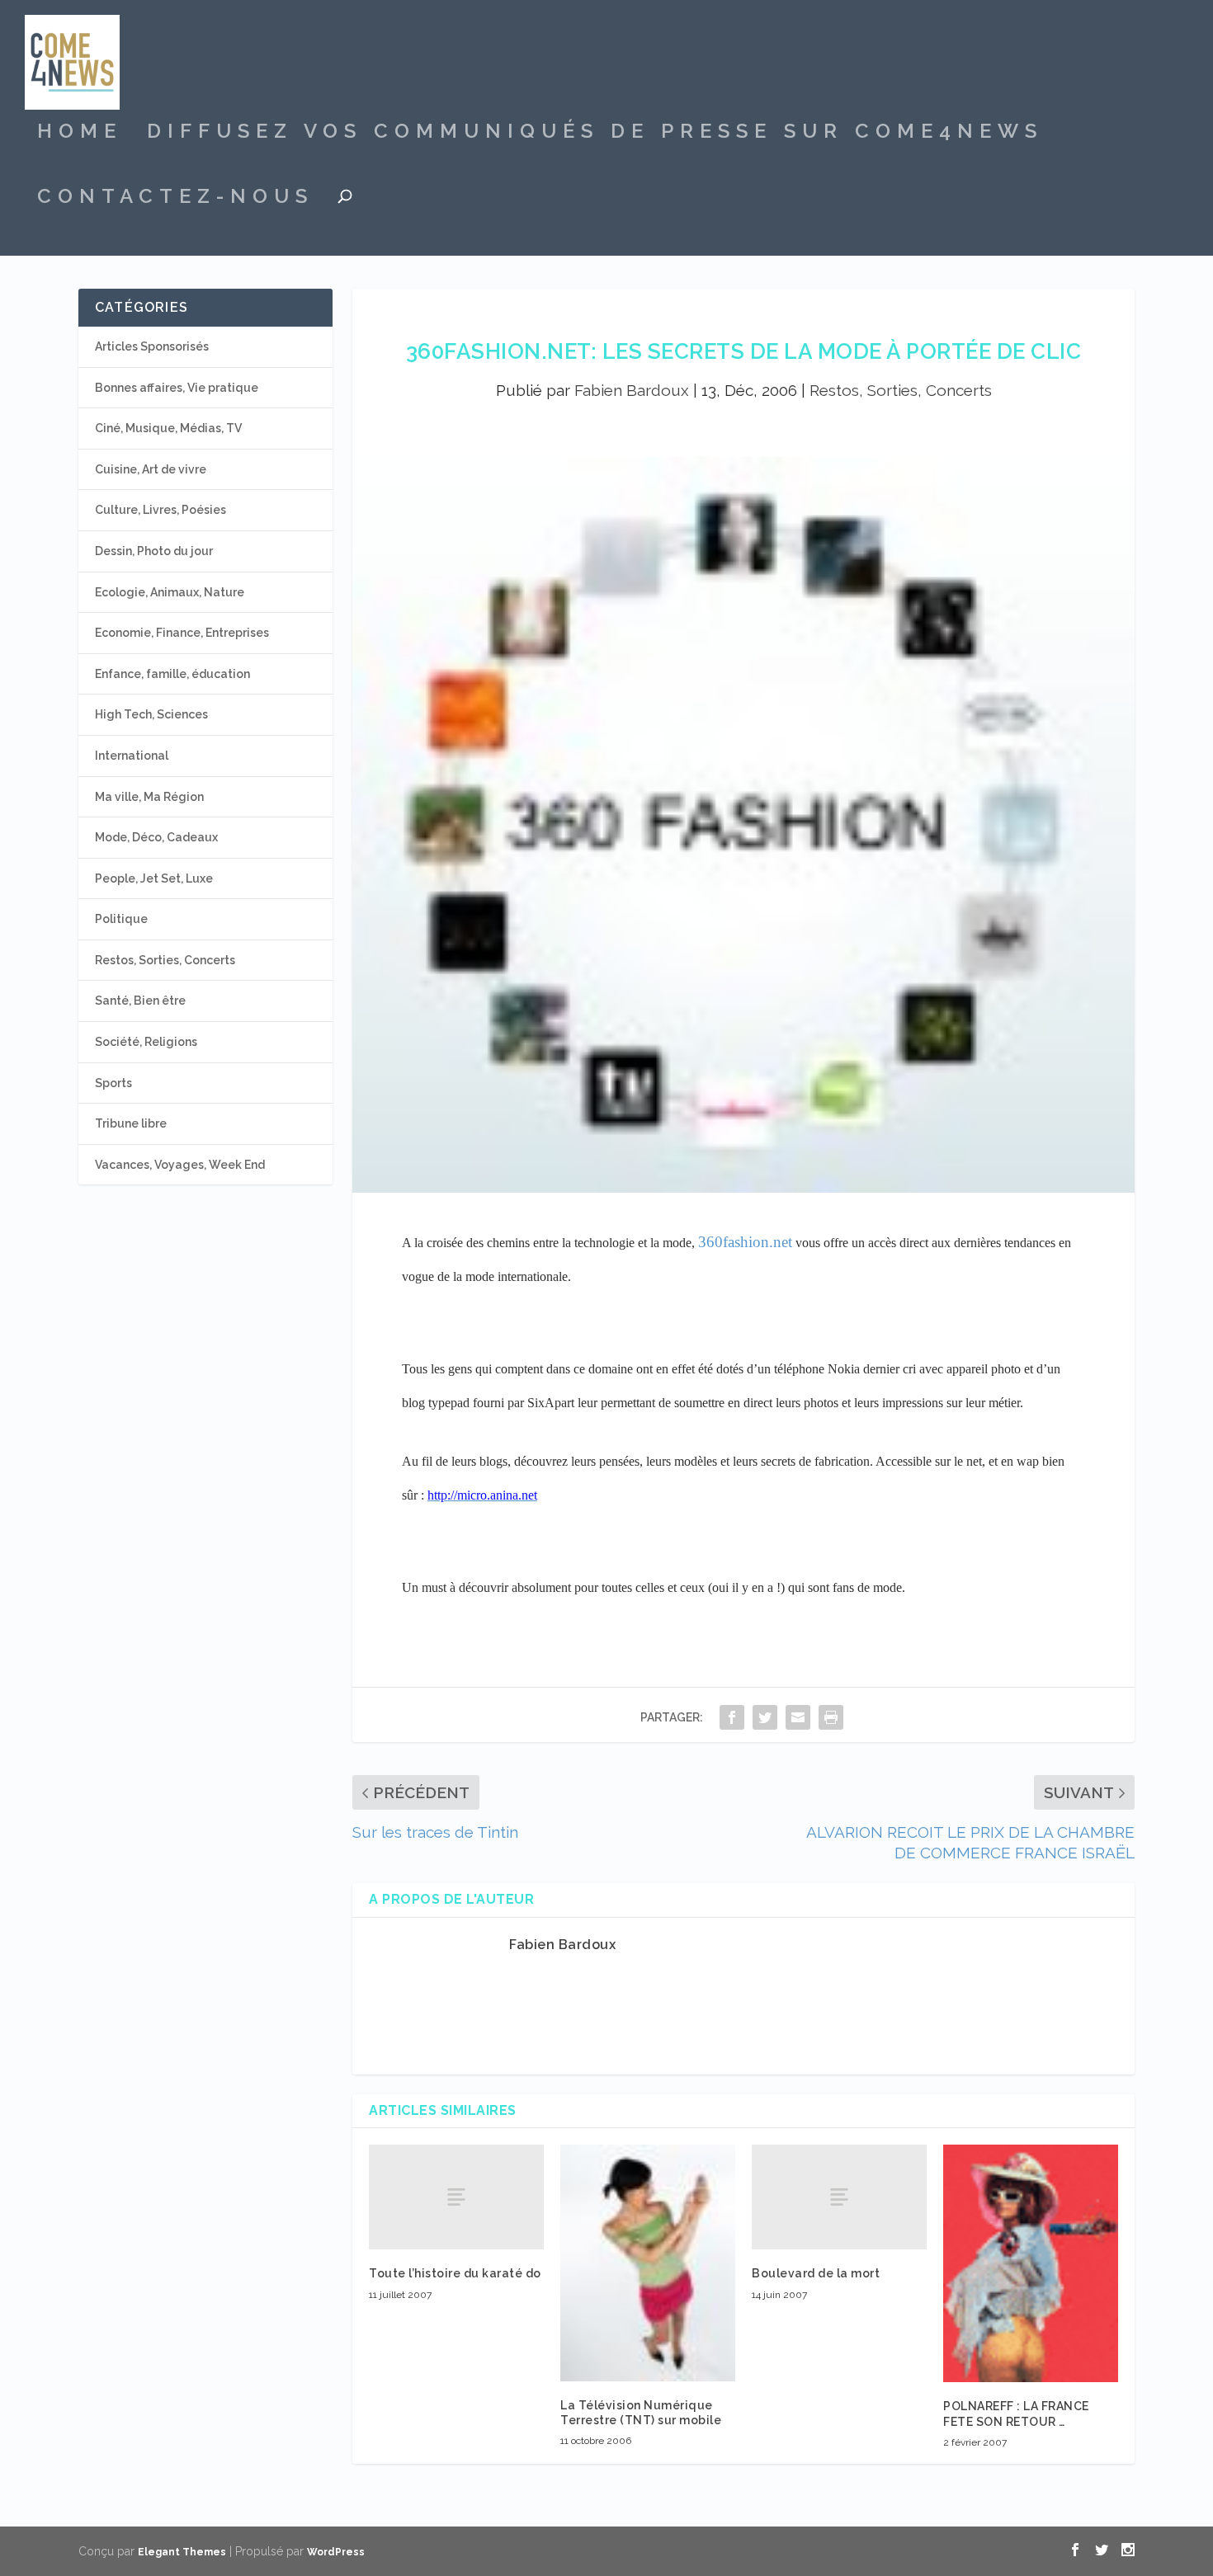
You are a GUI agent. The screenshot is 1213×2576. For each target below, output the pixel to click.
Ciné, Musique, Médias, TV (168, 428)
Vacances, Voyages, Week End (180, 1165)
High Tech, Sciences (151, 714)
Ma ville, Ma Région (149, 797)
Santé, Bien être (140, 1001)
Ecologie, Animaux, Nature (170, 592)
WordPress (336, 2552)
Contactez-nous (175, 199)
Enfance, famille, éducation (172, 674)
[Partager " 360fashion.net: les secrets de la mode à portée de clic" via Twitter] (765, 1717)
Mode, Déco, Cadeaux (156, 837)
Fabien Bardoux (632, 390)
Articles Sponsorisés (152, 346)
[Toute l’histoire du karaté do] (456, 2197)
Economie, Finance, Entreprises (182, 633)
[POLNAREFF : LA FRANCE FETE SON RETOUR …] (1031, 2263)
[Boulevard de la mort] (839, 2197)
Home (80, 134)
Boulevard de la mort (816, 2273)
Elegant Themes (182, 2552)
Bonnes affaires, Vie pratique (177, 388)
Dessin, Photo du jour (154, 551)
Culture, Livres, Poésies (160, 510)
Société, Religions (146, 1042)
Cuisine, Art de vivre (151, 469)
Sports (113, 1083)
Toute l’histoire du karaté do (455, 2273)
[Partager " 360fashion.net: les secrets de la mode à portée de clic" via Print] (831, 1717)
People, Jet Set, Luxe (154, 878)
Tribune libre (131, 1123)
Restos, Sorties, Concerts (901, 390)
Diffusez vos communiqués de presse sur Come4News (595, 134)
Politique (121, 919)
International (132, 756)
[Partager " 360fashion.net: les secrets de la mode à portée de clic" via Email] (798, 1717)
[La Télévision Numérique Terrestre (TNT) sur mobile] (648, 2263)
